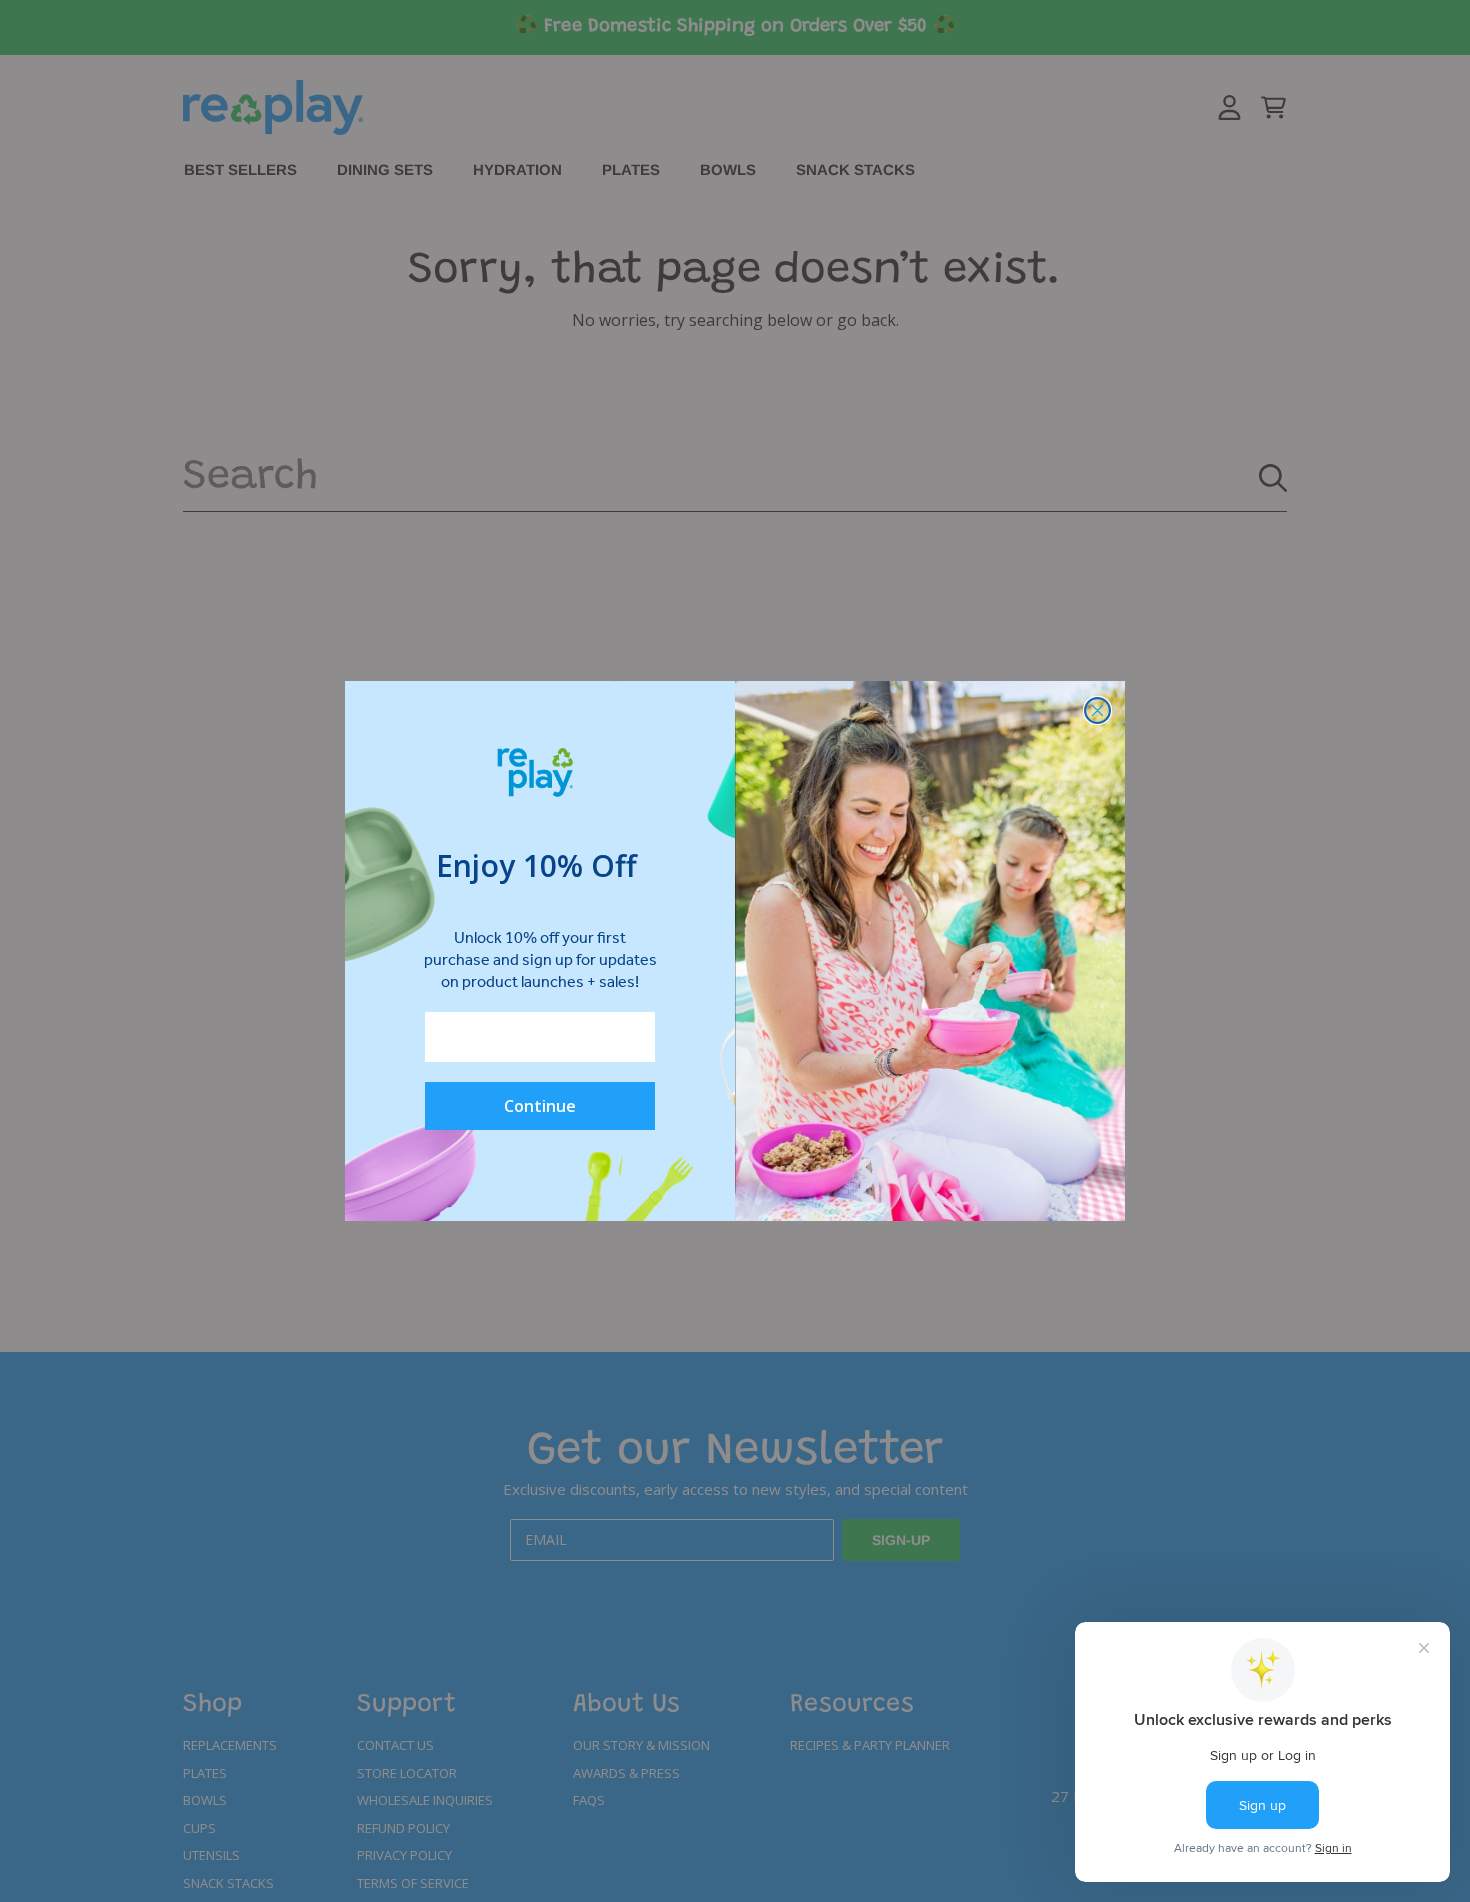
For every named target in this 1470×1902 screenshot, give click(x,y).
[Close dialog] (1097, 710)
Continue (540, 1106)
